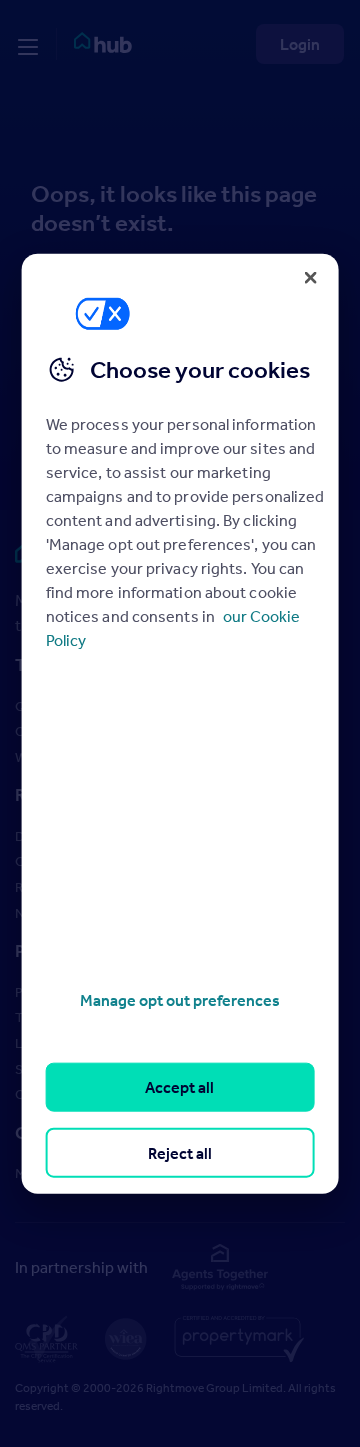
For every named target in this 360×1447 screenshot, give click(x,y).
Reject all (180, 1152)
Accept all (179, 1087)
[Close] (310, 277)
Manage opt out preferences (180, 1000)
